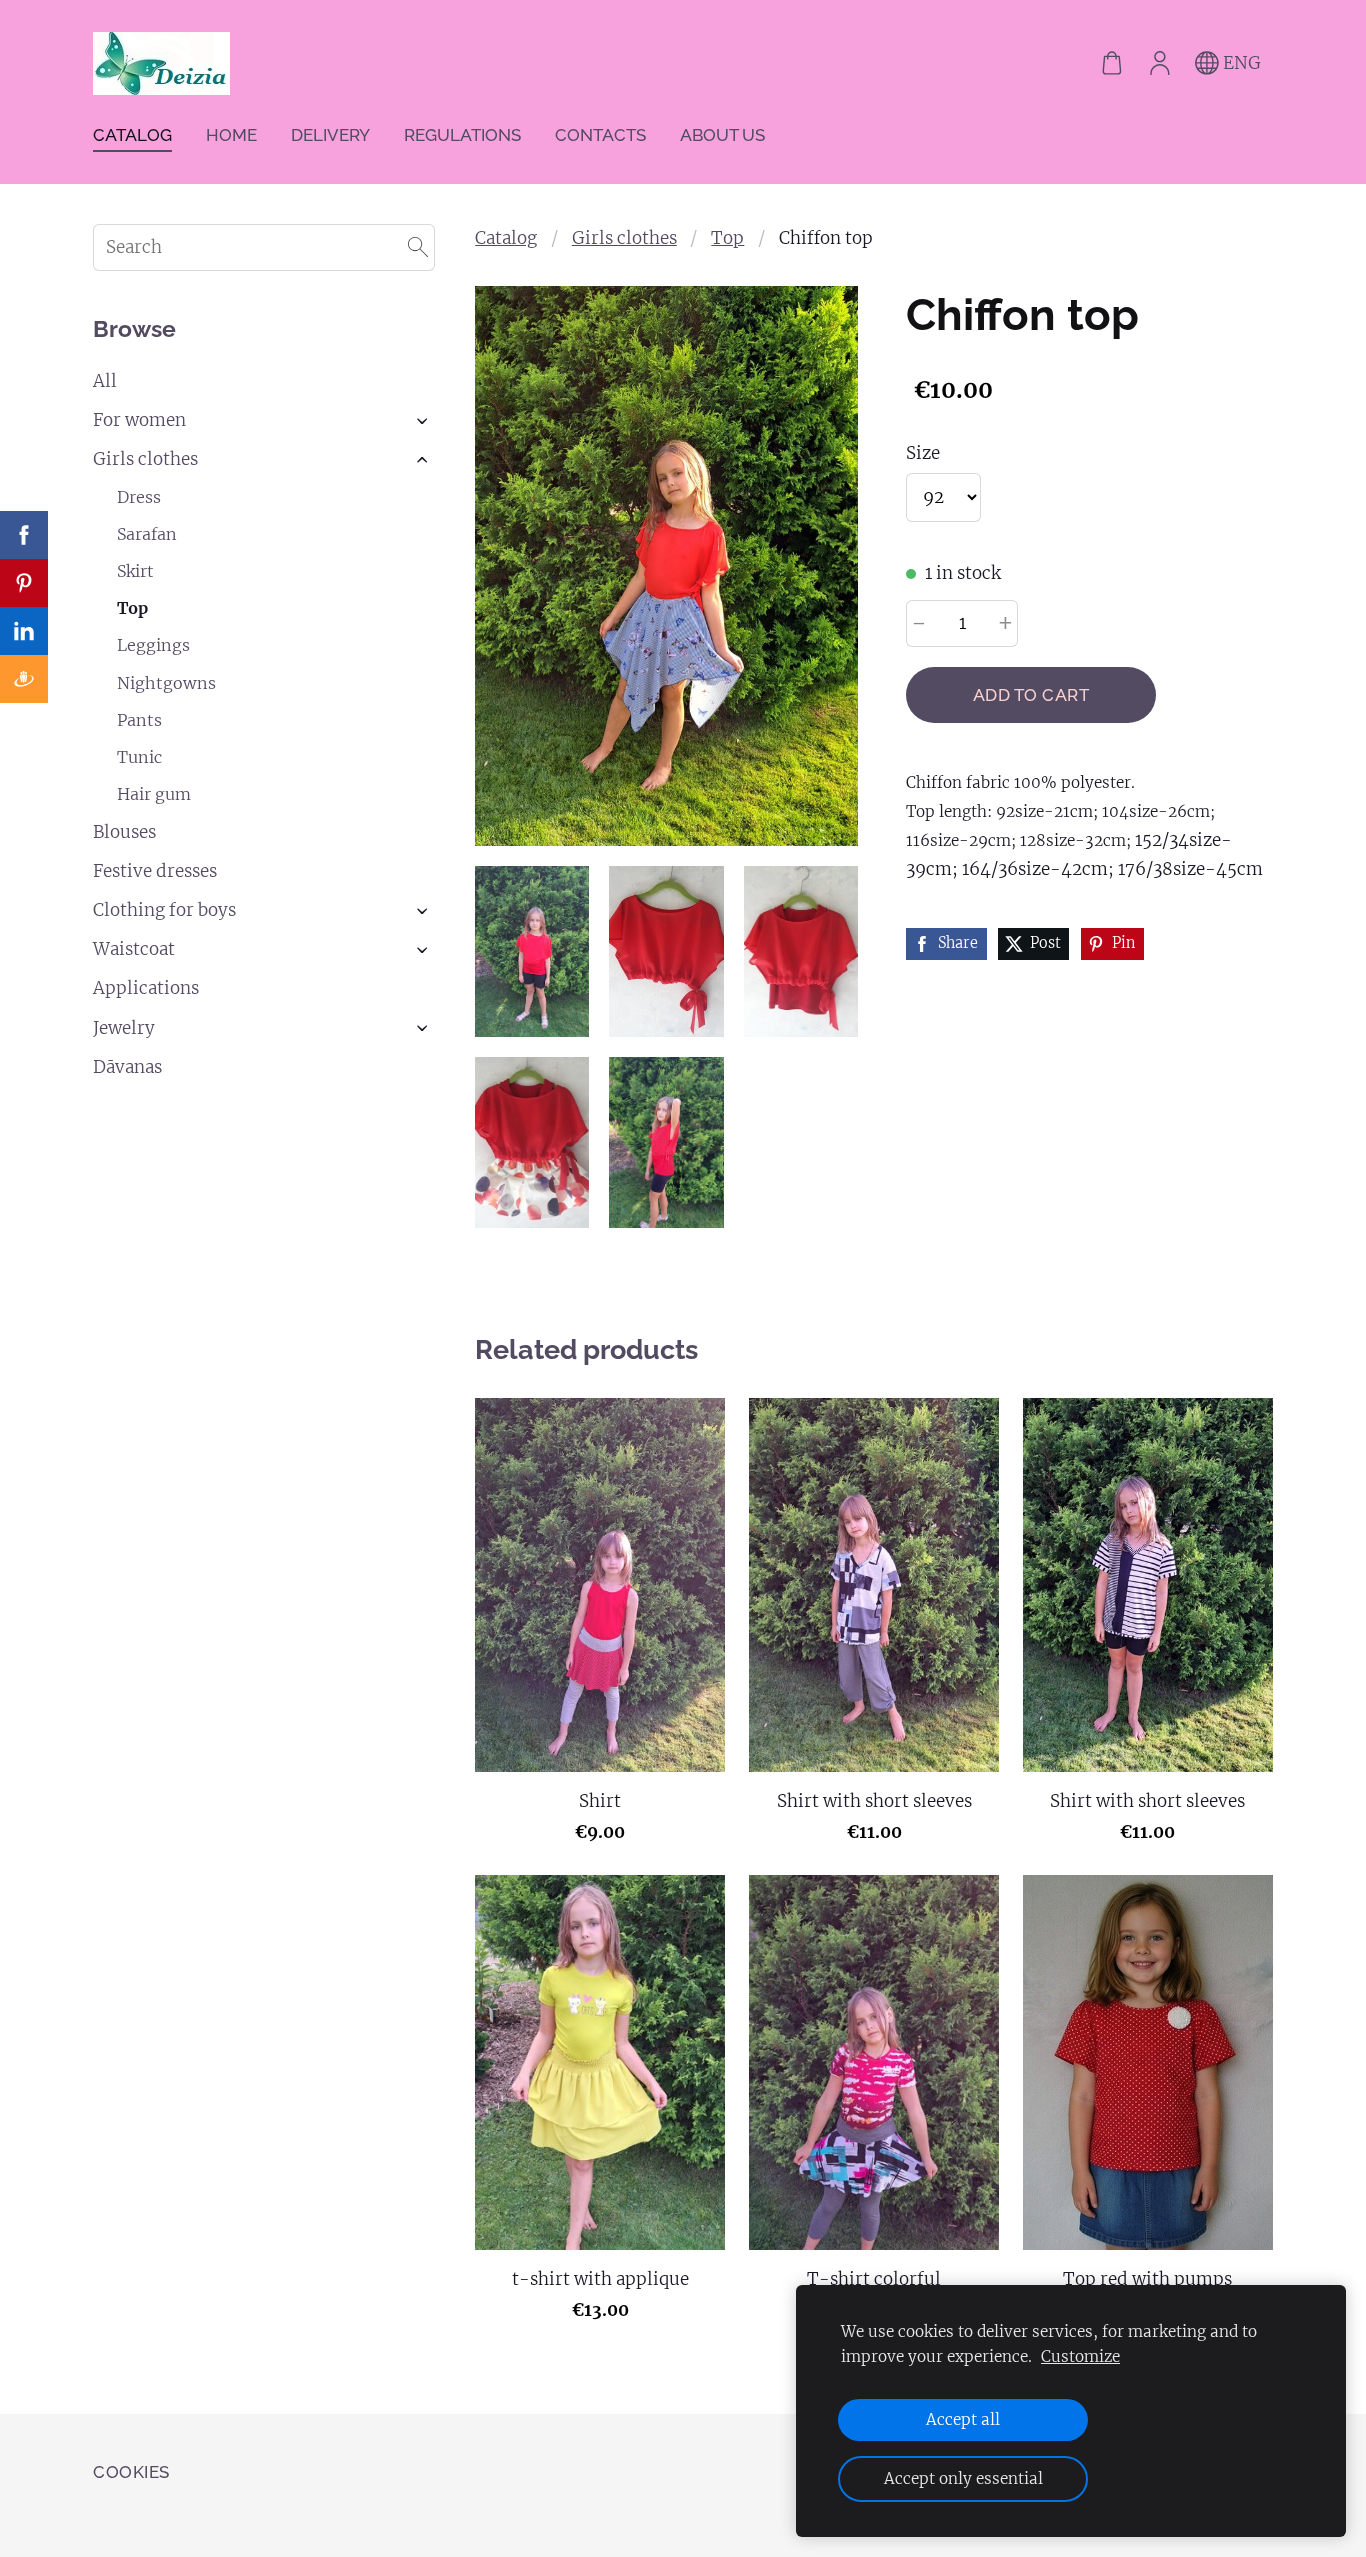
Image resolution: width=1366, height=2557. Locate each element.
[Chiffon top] (532, 951)
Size (923, 453)
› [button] (424, 421)
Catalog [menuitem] (132, 135)
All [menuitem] (105, 381)
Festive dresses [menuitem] (155, 871)
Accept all (963, 2419)
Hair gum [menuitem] (154, 794)
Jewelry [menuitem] (124, 1028)
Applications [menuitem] (146, 988)
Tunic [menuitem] (139, 757)
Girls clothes (624, 238)
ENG (1240, 63)
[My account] (1160, 64)
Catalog (506, 238)
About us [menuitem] (722, 135)
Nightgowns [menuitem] (166, 683)
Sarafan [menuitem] (147, 534)
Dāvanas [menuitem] (127, 1067)
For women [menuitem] (139, 420)
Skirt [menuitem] (135, 571)
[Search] (418, 248)
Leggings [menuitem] (153, 645)
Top (727, 238)
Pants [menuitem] (139, 720)
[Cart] (1112, 64)
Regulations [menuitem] (462, 135)
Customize (1080, 2356)
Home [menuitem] (231, 135)
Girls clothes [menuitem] (145, 459)
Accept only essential (963, 2478)
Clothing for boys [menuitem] (164, 910)
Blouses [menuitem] (124, 832)
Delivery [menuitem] (330, 135)
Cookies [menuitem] (131, 2472)
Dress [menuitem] (139, 497)
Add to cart (1031, 695)
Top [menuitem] (132, 608)
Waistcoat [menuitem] (134, 949)
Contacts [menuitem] (600, 135)
